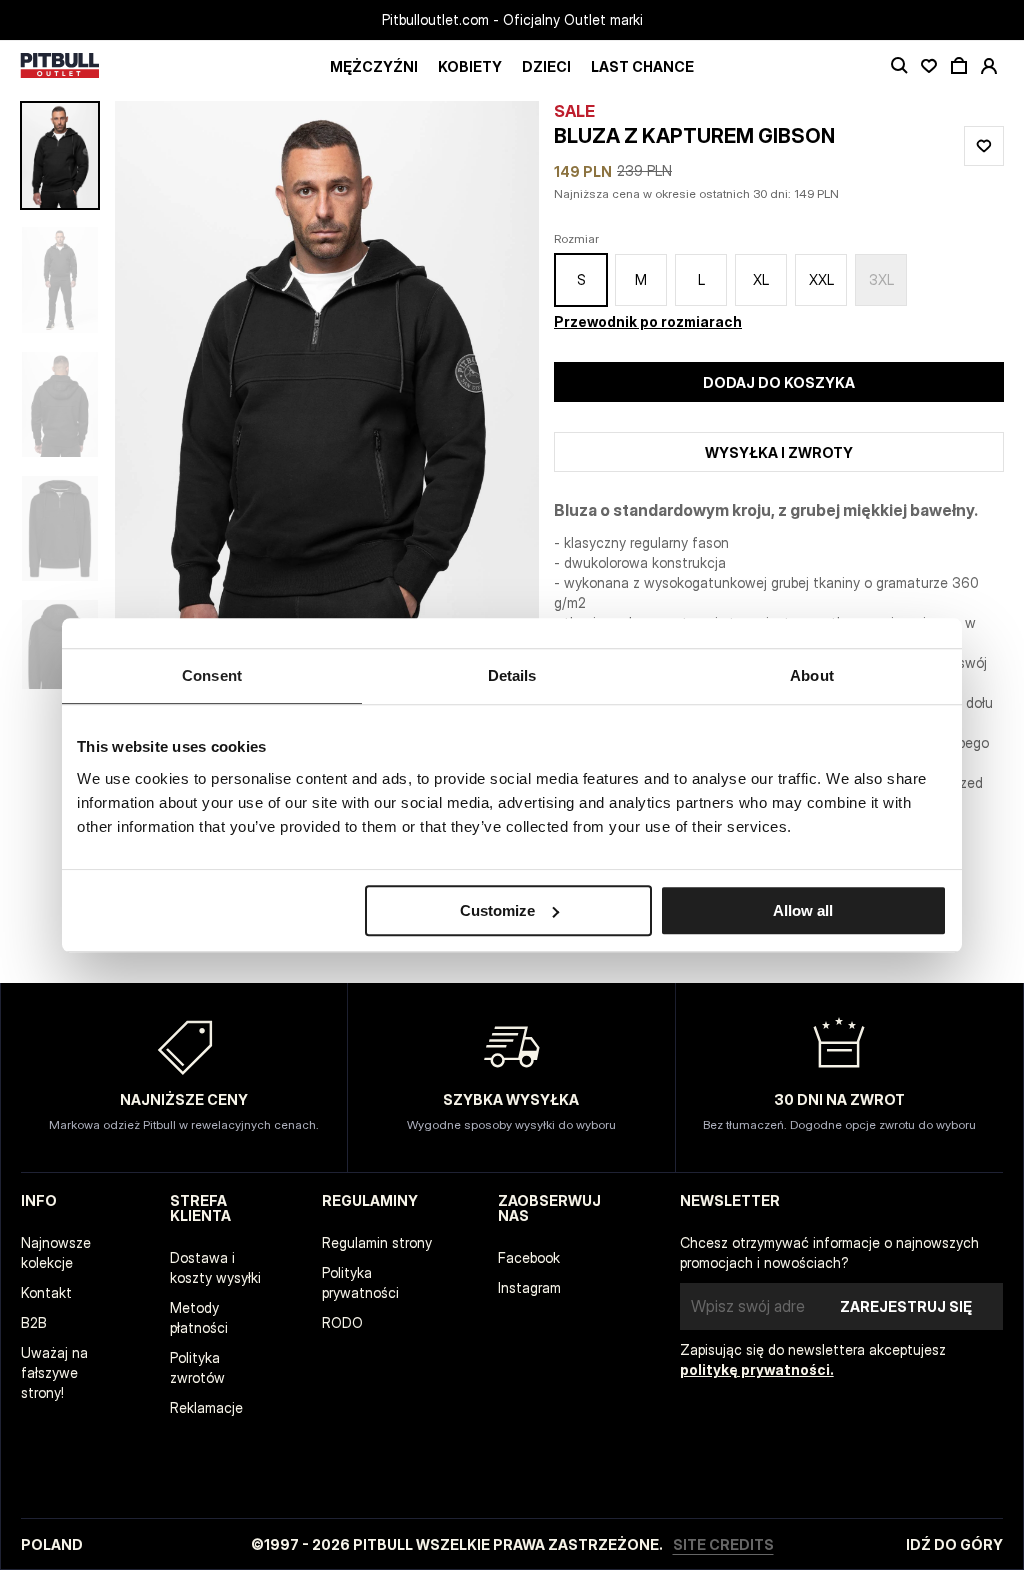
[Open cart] (959, 66)
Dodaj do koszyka (779, 382)
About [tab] (812, 675)
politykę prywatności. (757, 1369)
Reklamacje (206, 1407)
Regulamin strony (377, 1242)
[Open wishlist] (929, 66)
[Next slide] (464, 395)
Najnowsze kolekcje (56, 1252)
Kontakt (46, 1292)
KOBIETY (470, 66)
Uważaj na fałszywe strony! (54, 1372)
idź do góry (954, 1544)
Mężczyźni (374, 66)
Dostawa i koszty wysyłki (215, 1267)
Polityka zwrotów (197, 1367)
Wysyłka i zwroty (779, 452)
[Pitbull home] (60, 66)
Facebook (529, 1257)
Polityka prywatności (360, 1282)
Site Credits (723, 1544)
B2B (34, 1322)
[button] (327, 395)
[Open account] (989, 66)
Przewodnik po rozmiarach (648, 321)
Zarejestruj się (906, 1306)
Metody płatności (199, 1317)
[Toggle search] (899, 66)
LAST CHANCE (642, 66)
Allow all (803, 910)
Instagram (529, 1287)
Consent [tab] (212, 675)
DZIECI (546, 66)
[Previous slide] (190, 395)
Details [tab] (512, 675)
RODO (342, 1322)
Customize (497, 910)
